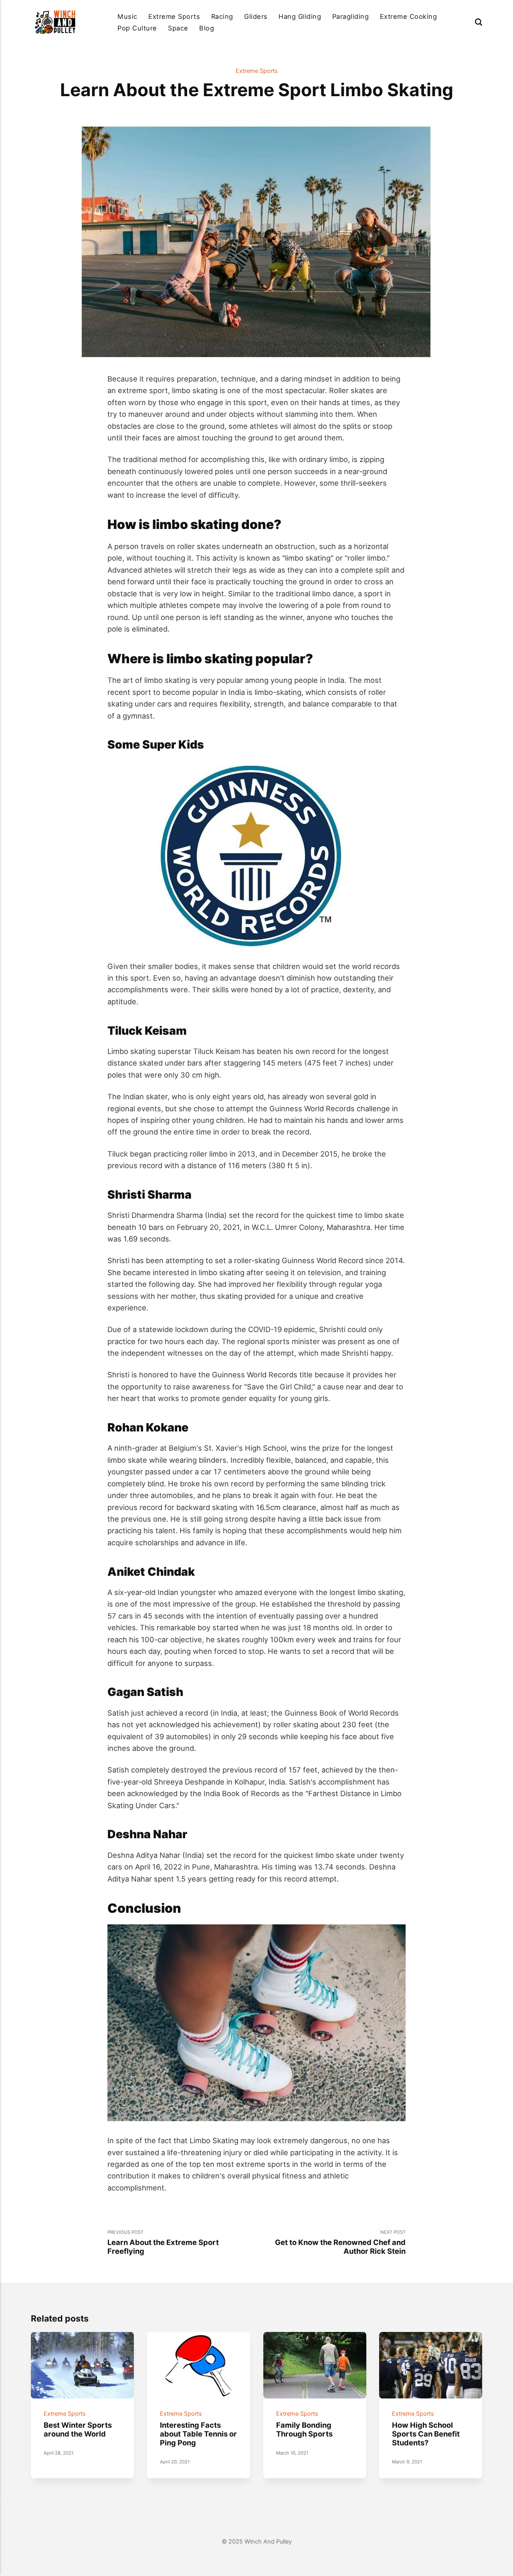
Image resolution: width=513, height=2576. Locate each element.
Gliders (256, 16)
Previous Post (163, 2242)
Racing (222, 16)
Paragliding (350, 16)
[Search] (479, 22)
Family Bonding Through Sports (304, 2429)
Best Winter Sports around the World (78, 2429)
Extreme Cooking (408, 16)
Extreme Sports (174, 16)
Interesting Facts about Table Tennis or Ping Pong (198, 2434)
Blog (207, 28)
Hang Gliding (300, 16)
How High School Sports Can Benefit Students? (426, 2434)
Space (178, 28)
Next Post (340, 2242)
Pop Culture (137, 28)
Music (127, 16)
